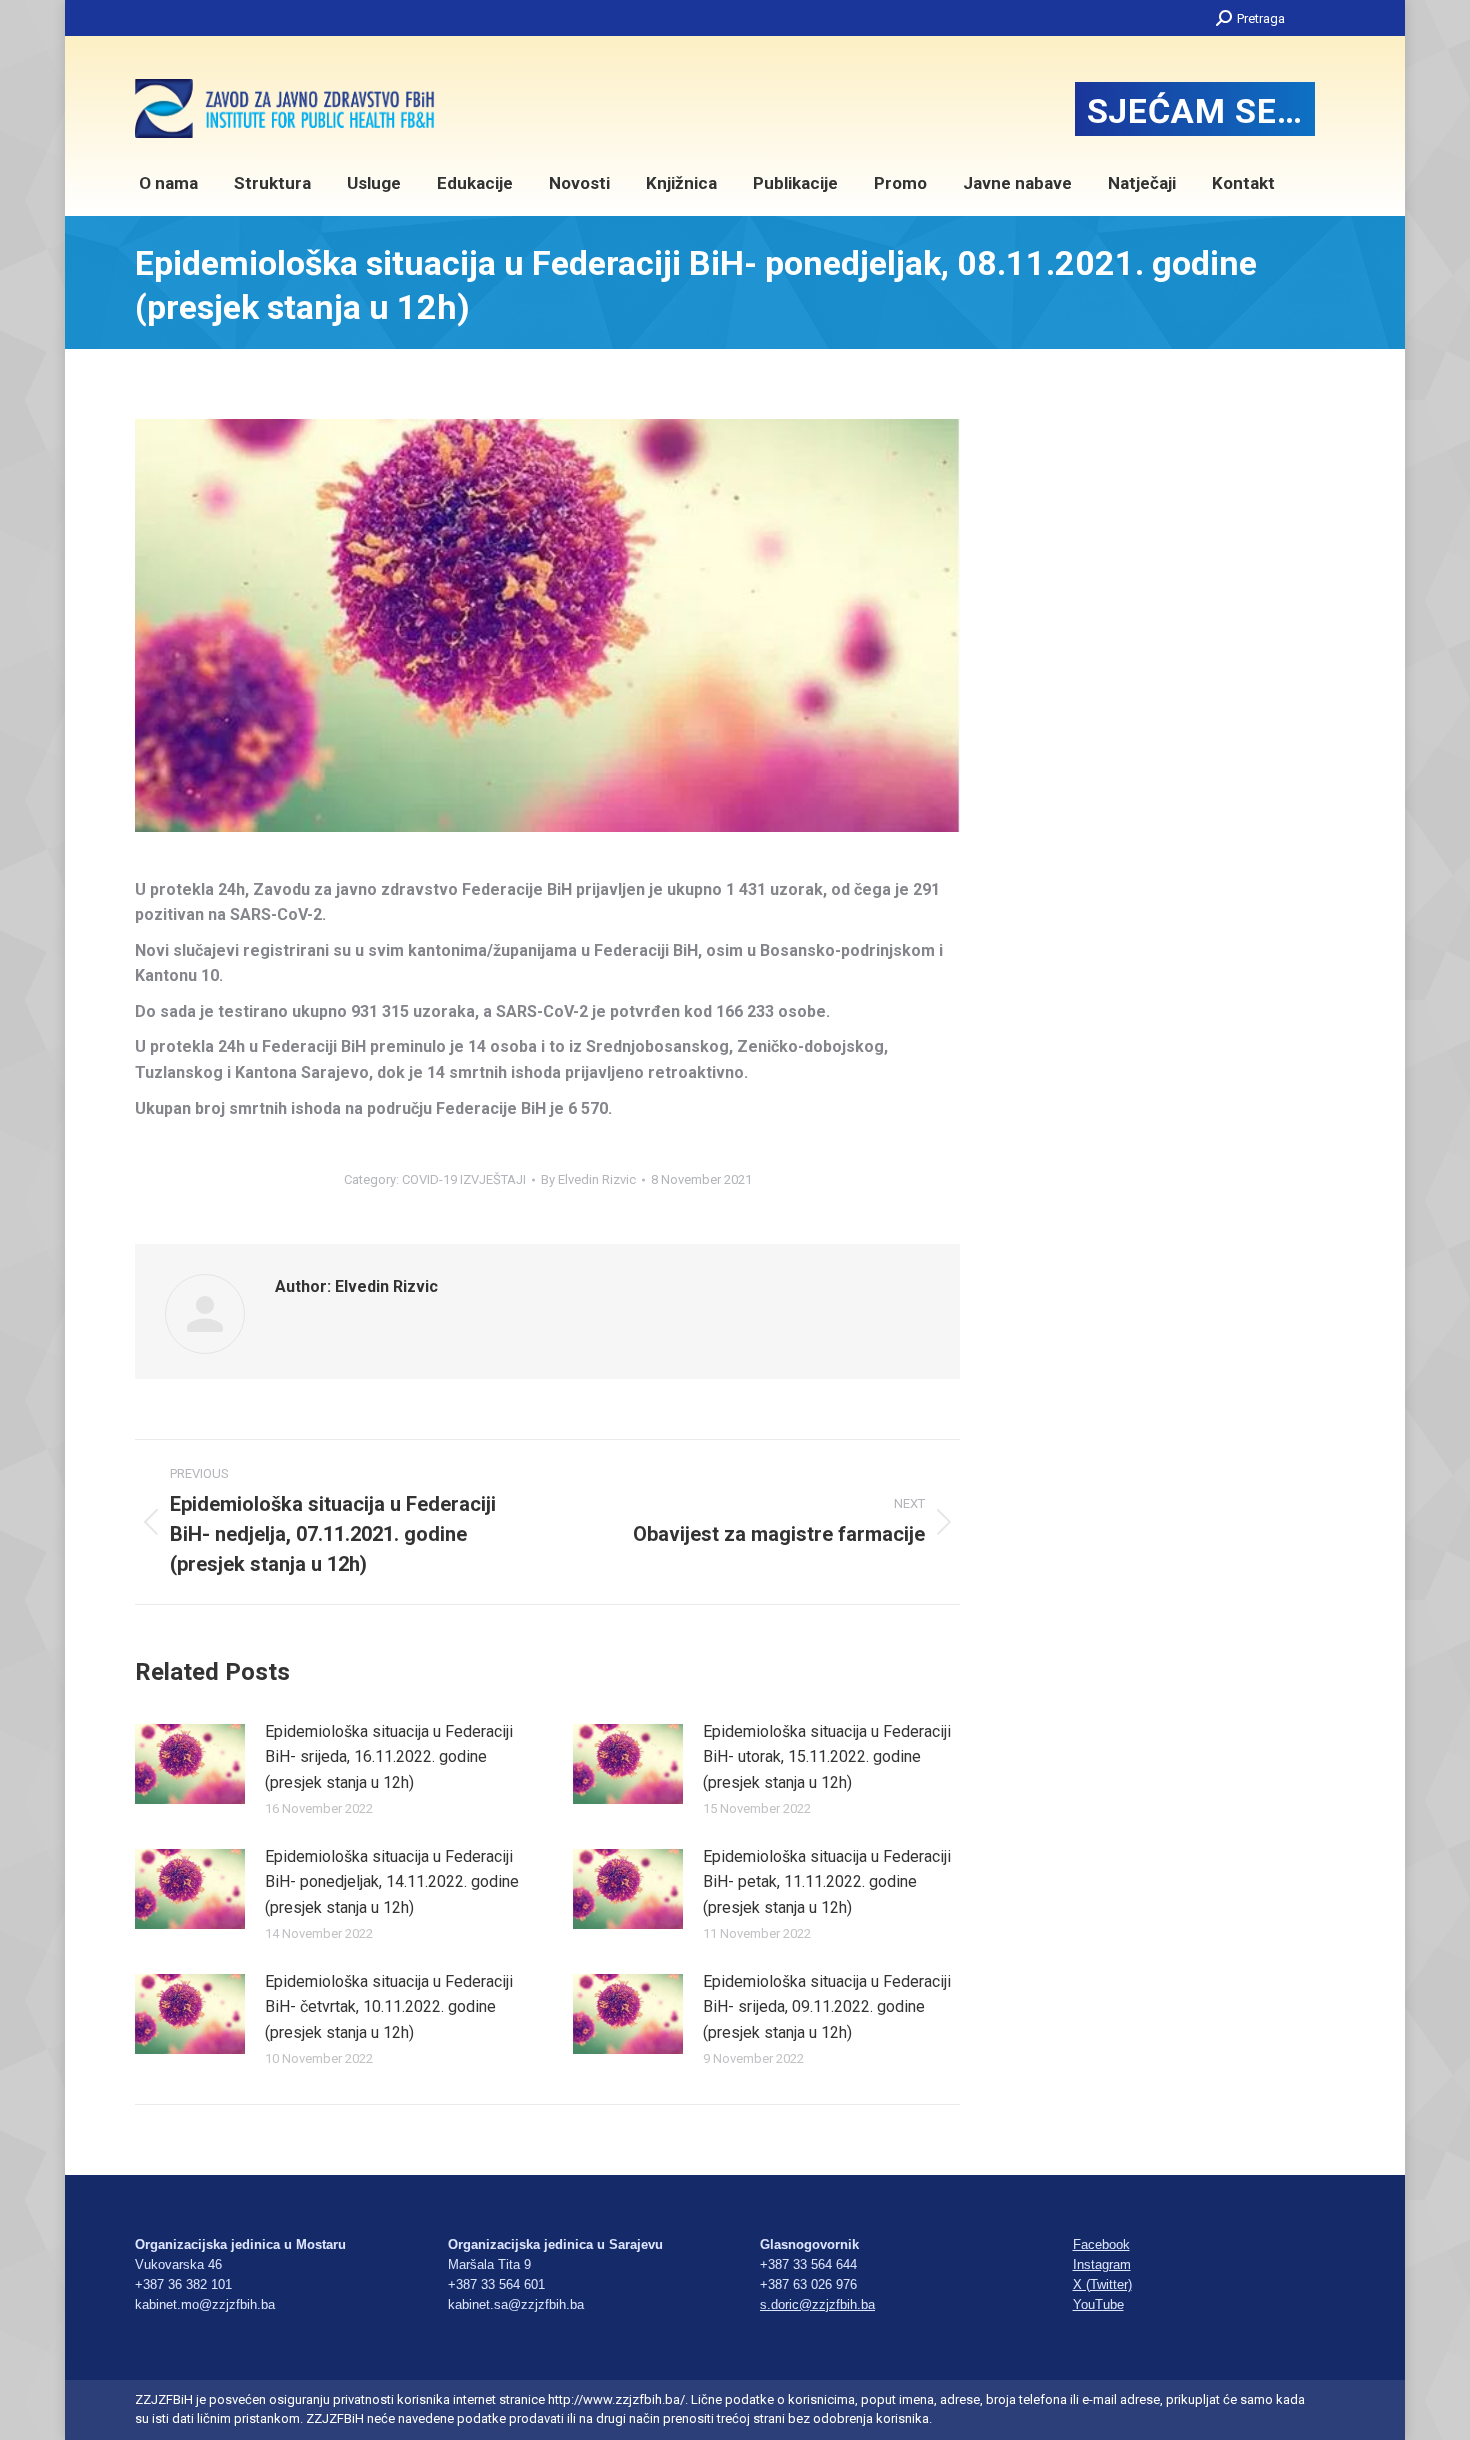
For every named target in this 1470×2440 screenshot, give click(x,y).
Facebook (1101, 2244)
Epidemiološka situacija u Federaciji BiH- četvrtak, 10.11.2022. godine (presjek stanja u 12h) (389, 2007)
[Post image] (190, 1764)
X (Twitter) (1102, 2284)
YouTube (1098, 2304)
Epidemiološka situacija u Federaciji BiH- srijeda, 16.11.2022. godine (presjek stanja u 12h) (389, 1757)
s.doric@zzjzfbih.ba (817, 2304)
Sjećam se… (1195, 111)
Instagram (1102, 2264)
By (588, 1179)
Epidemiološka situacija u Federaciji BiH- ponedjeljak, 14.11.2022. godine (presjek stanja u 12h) (392, 1882)
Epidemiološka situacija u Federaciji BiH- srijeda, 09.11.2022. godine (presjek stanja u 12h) (827, 2007)
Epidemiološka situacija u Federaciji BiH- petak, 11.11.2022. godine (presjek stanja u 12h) (827, 1882)
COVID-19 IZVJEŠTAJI (464, 1179)
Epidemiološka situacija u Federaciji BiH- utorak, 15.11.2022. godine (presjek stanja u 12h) (827, 1757)
